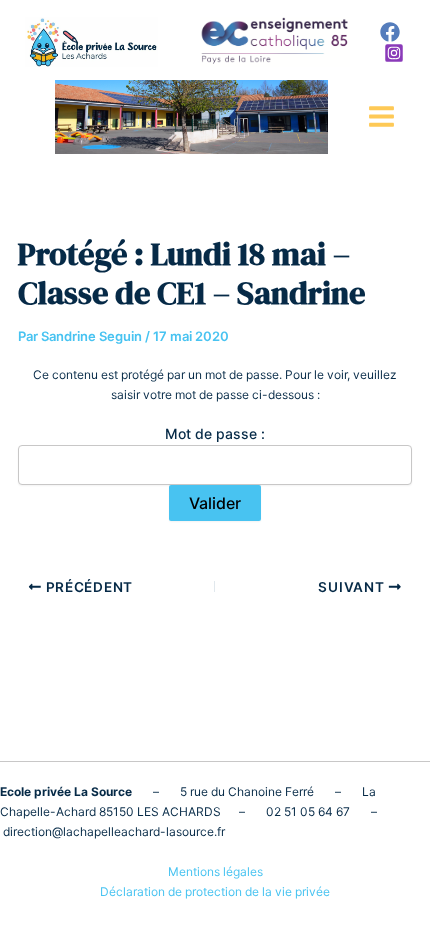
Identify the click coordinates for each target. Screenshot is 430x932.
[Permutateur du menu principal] (381, 116)
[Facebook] (390, 32)
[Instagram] (394, 53)
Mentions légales (215, 871)
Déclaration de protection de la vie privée (215, 891)
